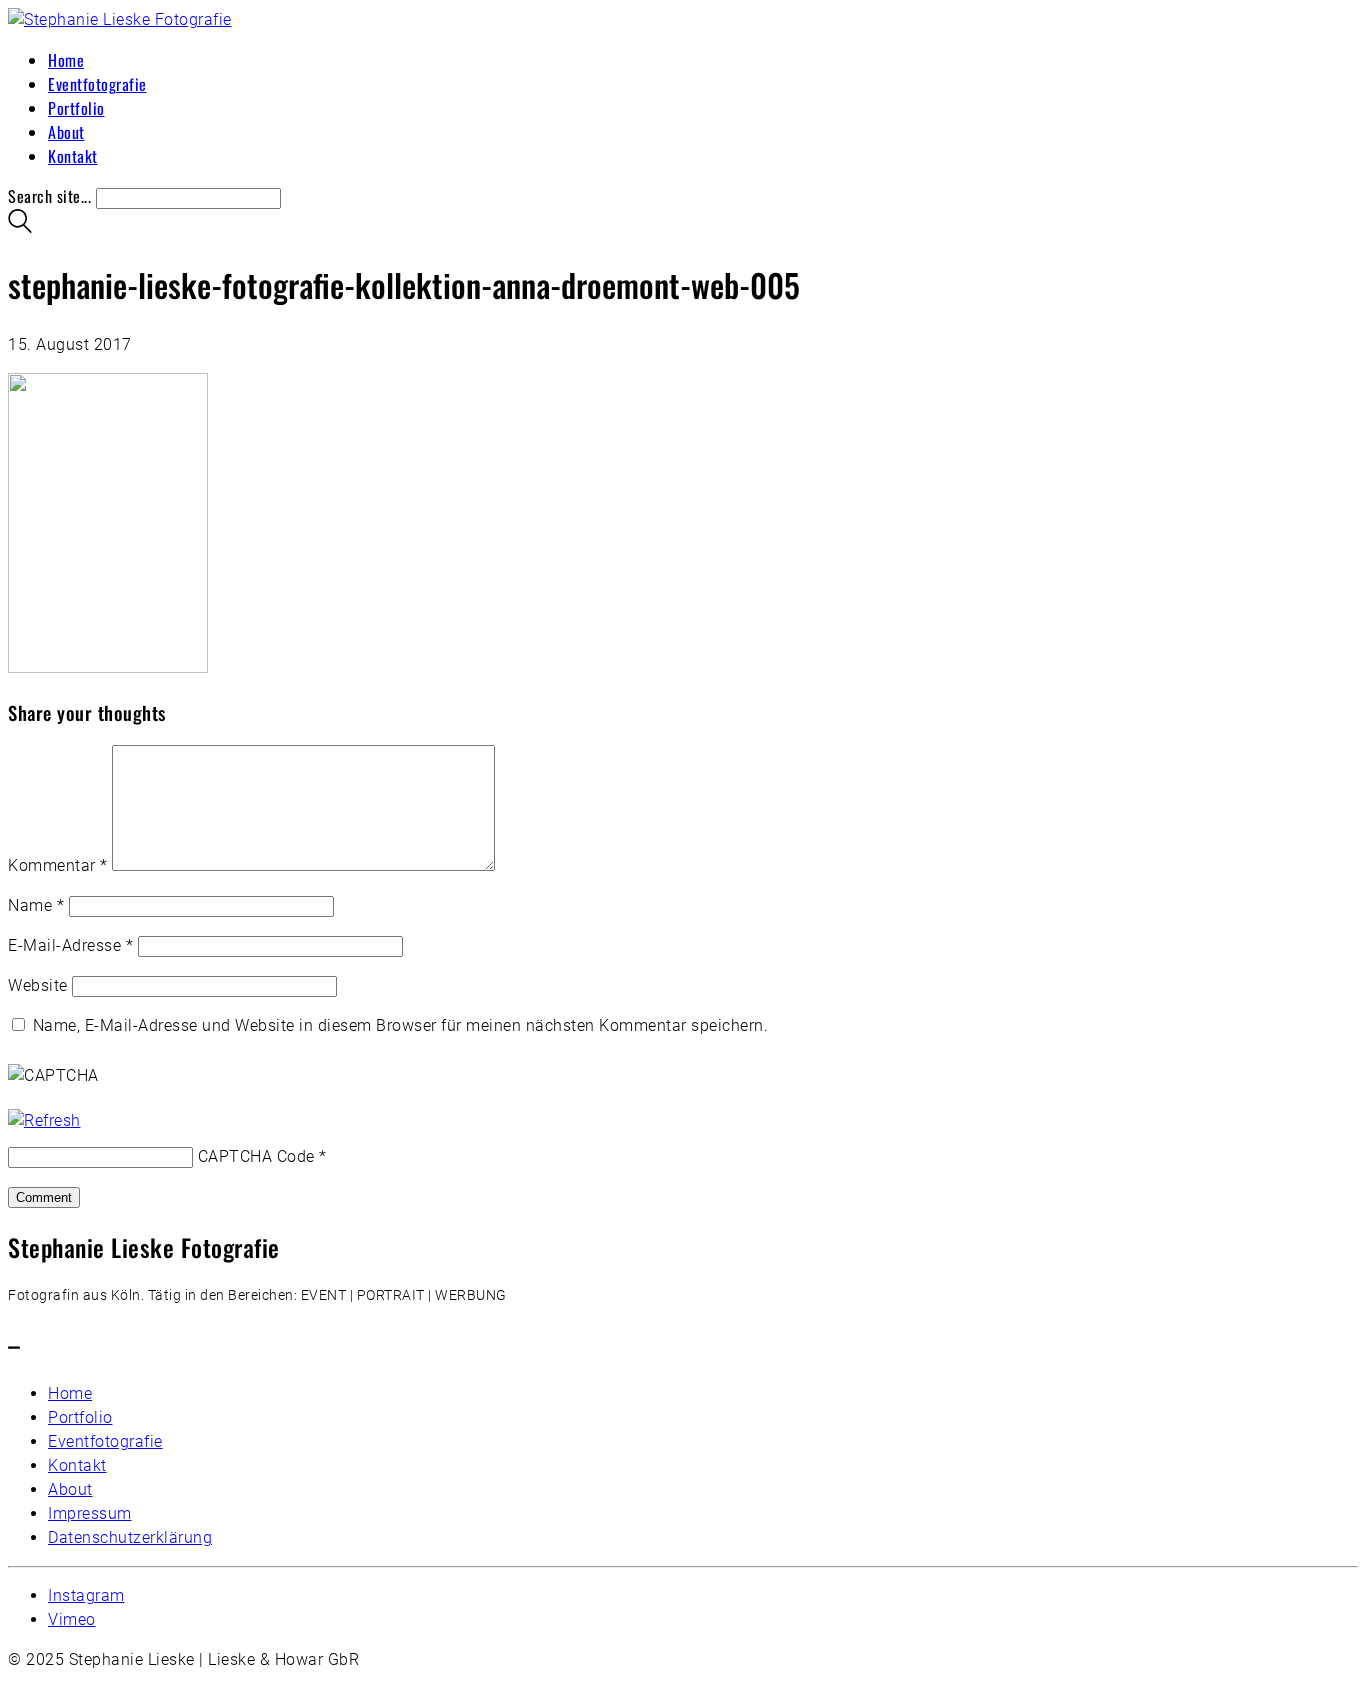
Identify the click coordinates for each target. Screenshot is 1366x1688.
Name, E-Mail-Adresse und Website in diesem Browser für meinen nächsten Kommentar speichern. (401, 1025)
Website (38, 985)
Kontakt (77, 1465)
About (70, 1489)
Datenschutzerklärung (130, 1537)
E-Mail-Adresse (70, 945)
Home (70, 1393)
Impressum (90, 1513)
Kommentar (58, 865)
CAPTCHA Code (256, 1156)
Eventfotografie (105, 1441)
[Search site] (20, 226)
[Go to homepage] (120, 19)
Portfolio (80, 1417)
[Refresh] (44, 1120)
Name (36, 905)
